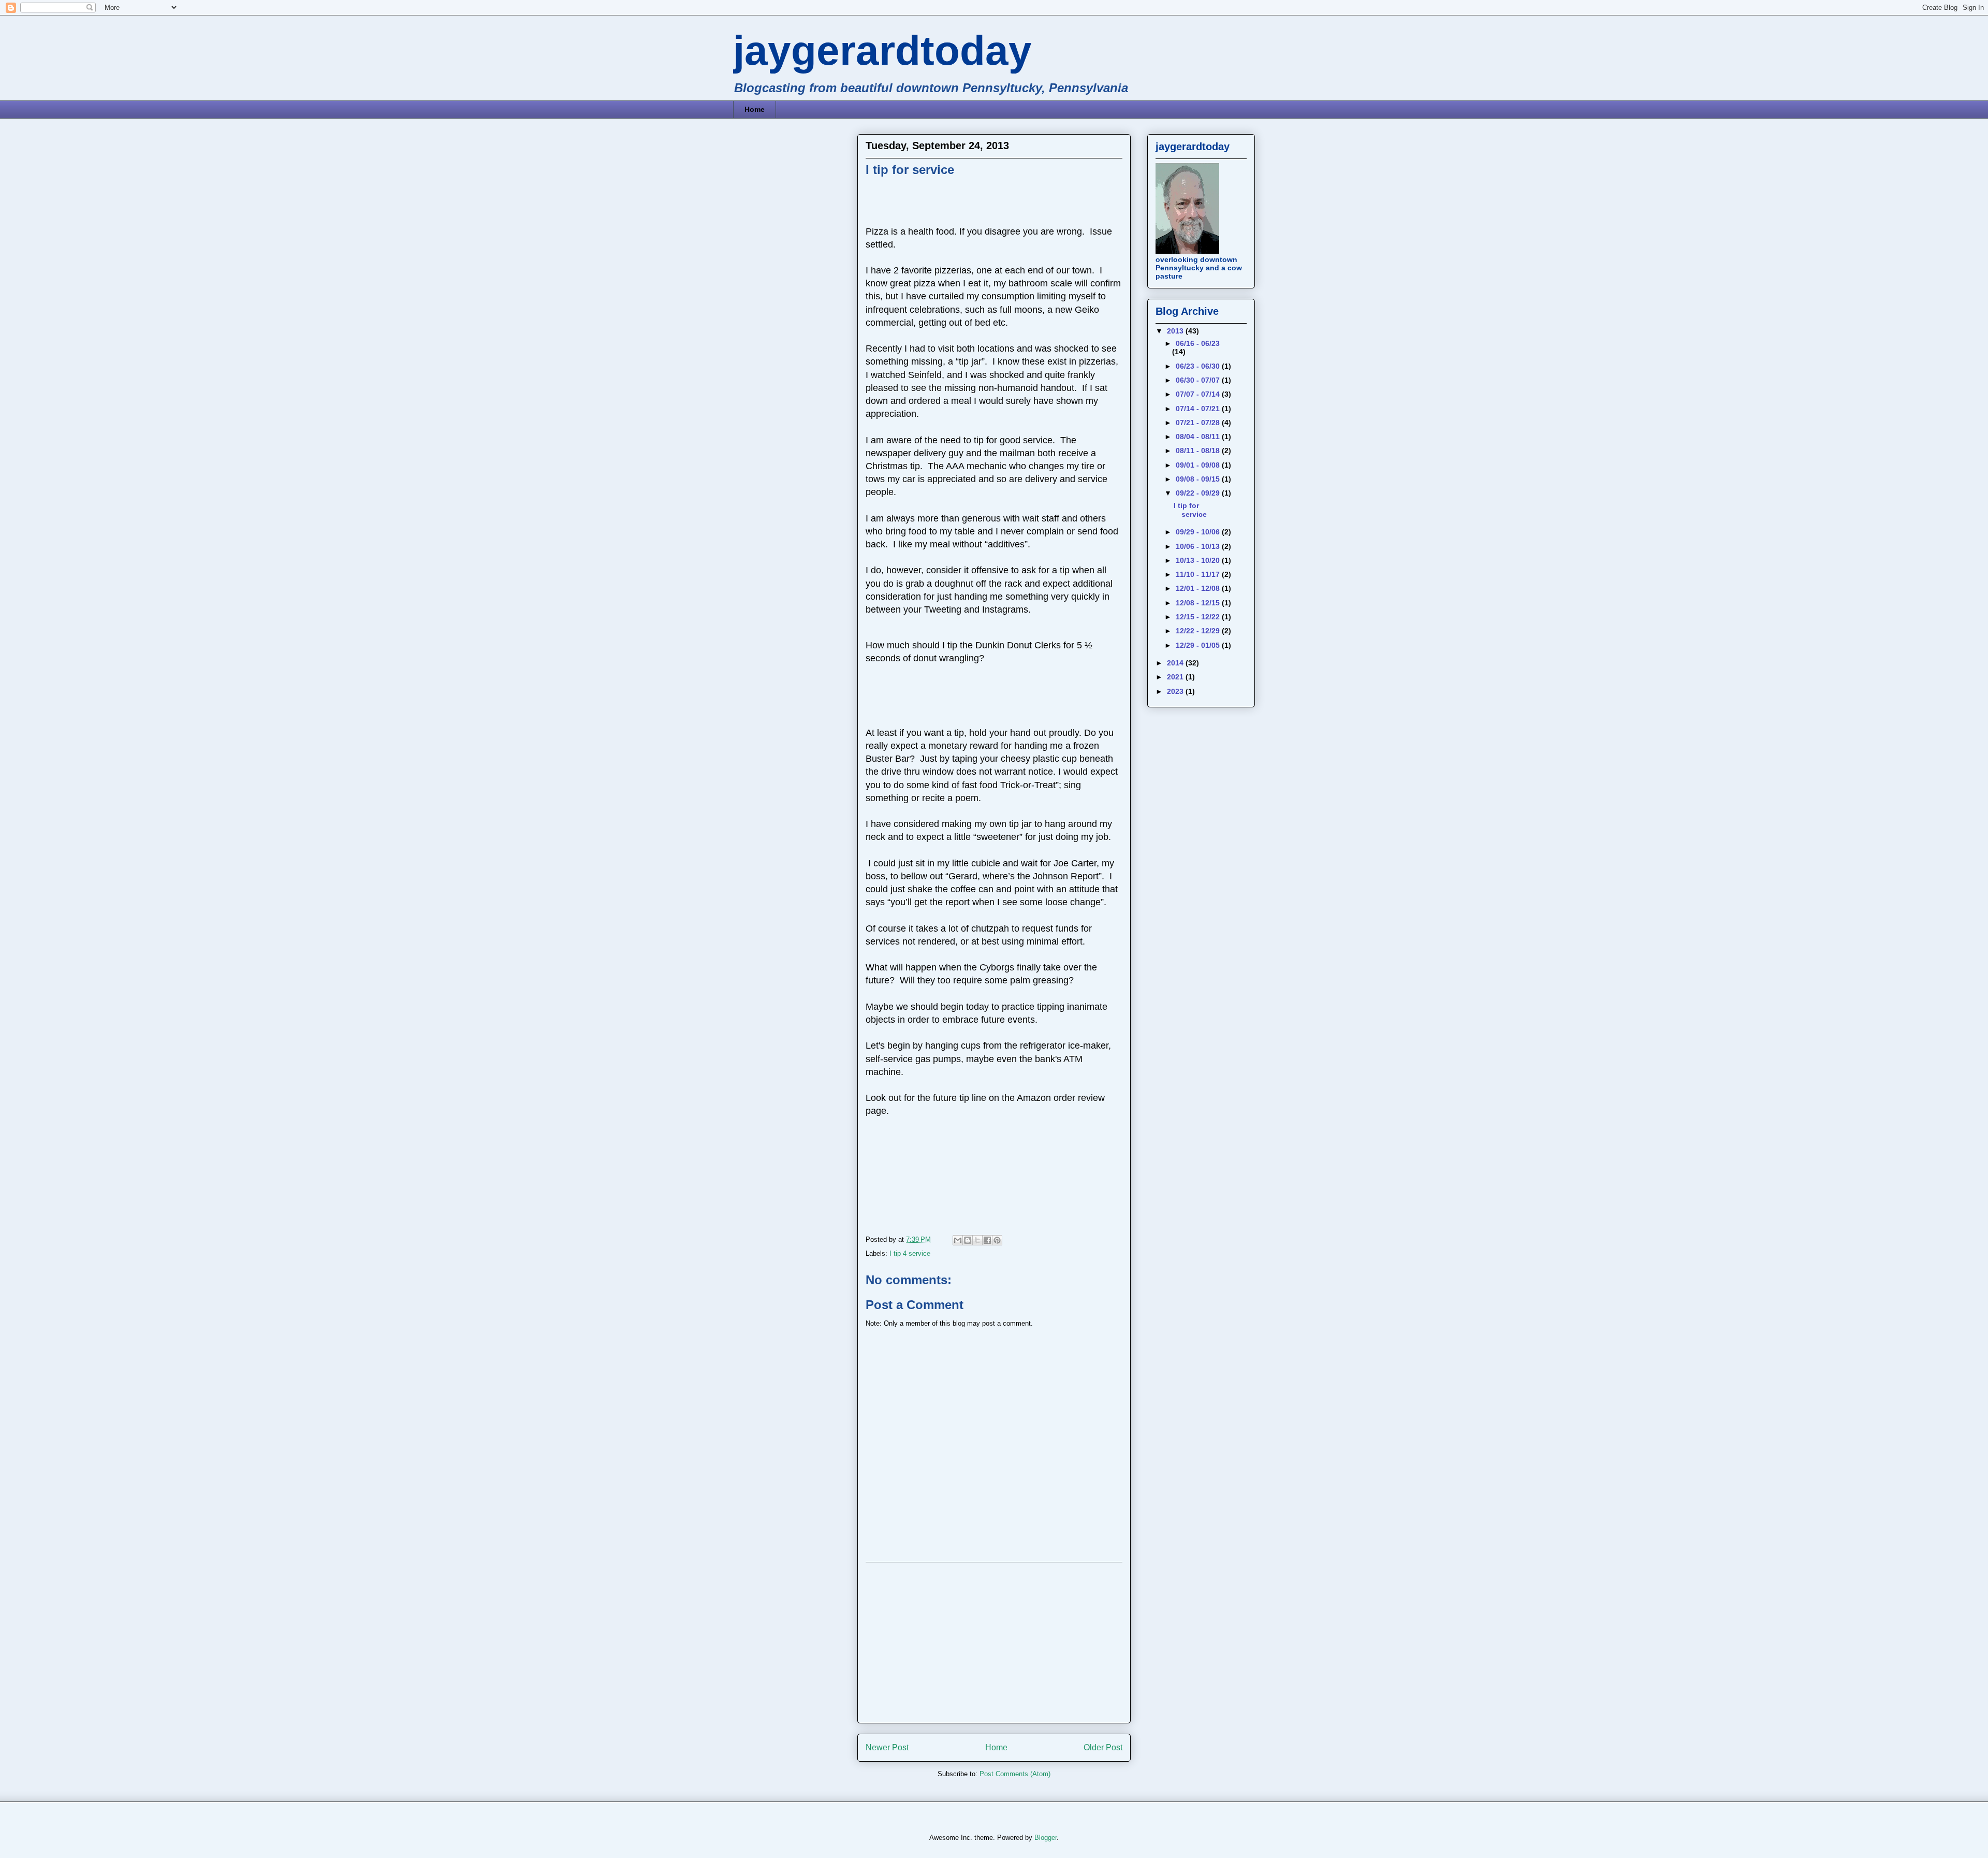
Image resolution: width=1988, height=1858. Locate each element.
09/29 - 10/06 (1199, 532)
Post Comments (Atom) (1015, 1774)
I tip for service (1190, 510)
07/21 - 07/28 (1199, 423)
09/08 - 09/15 (1199, 479)
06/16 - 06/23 (1198, 343)
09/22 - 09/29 (1199, 493)
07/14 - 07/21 (1199, 409)
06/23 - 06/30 (1199, 366)
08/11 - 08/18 (1199, 451)
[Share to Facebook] (987, 1240)
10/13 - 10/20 (1199, 560)
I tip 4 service (910, 1253)
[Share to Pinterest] (997, 1240)
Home (755, 109)
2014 (1176, 663)
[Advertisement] (994, 1643)
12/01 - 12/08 (1199, 588)
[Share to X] (977, 1240)
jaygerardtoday (882, 50)
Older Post (1103, 1747)
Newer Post (887, 1747)
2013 (1176, 331)
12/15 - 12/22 (1199, 617)
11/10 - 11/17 (1199, 574)
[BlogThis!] (968, 1240)
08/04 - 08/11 (1199, 437)
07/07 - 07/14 (1199, 394)
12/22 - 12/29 (1199, 631)
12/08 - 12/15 (1199, 603)
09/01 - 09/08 (1199, 465)
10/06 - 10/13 (1199, 546)
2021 (1176, 677)
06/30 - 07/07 (1199, 380)
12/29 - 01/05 (1199, 645)
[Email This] (958, 1240)
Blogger (1046, 1838)
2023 (1176, 691)
